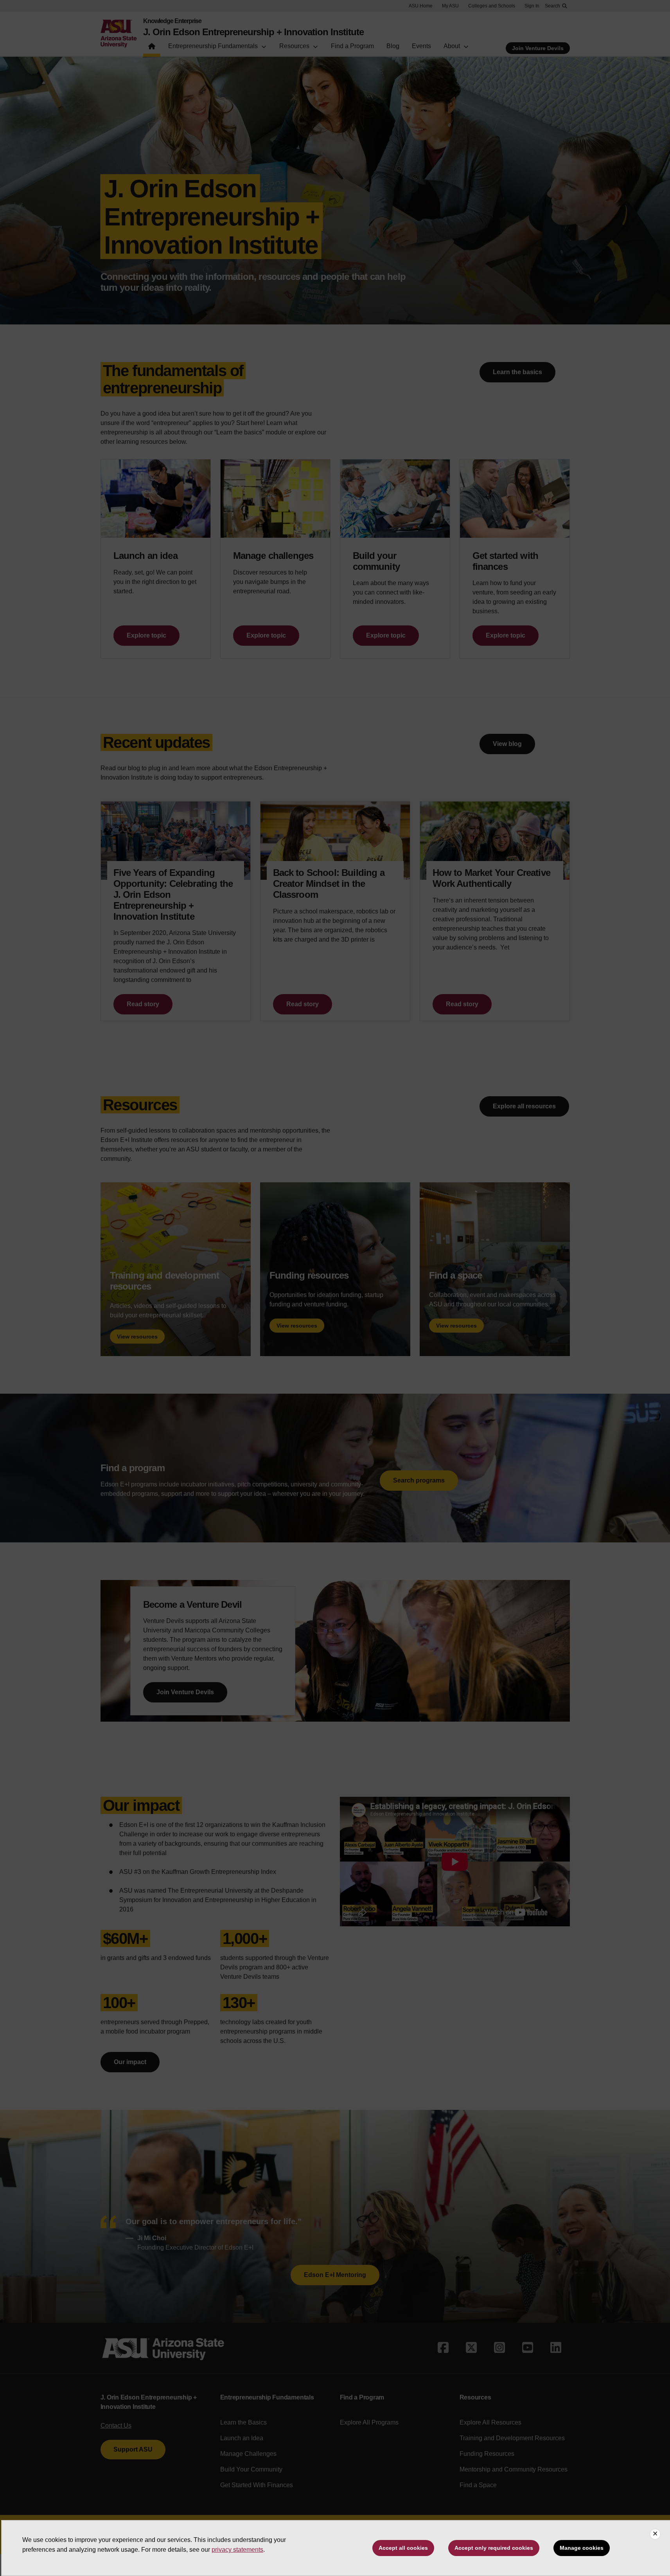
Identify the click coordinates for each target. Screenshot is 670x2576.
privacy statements (237, 2550)
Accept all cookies (403, 2548)
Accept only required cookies (494, 2548)
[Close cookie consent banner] (655, 2534)
